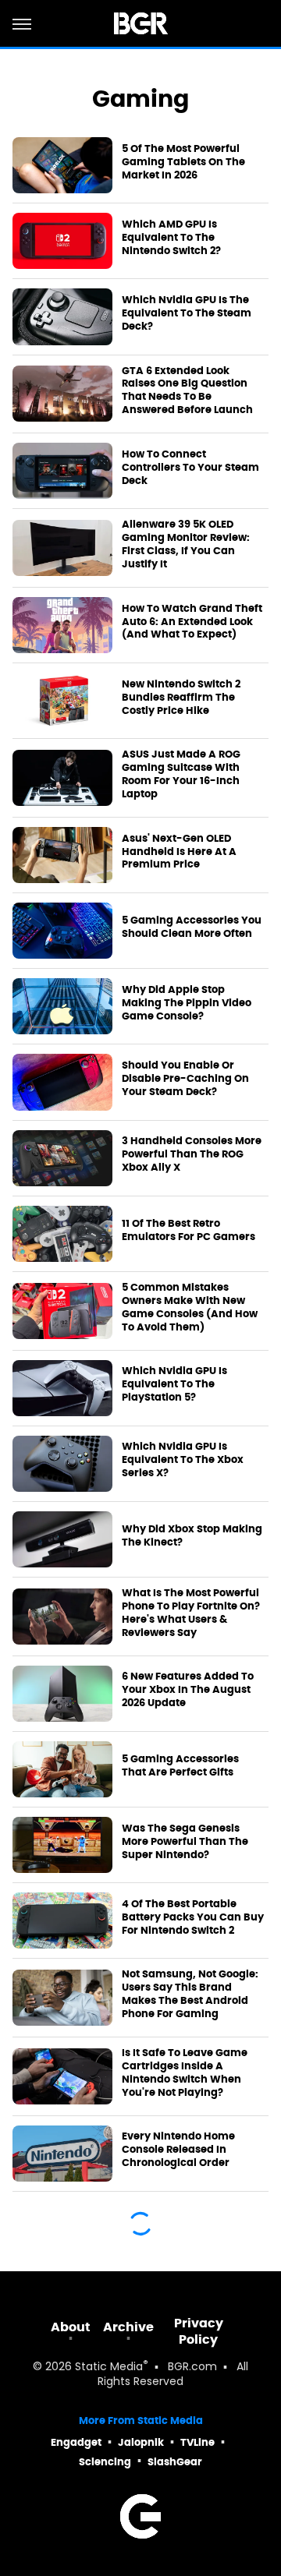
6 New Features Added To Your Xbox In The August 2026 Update (188, 1690)
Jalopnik (141, 2442)
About (71, 2327)
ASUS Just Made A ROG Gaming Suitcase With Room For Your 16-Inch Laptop (181, 774)
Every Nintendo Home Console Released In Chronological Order (178, 2150)
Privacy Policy (199, 2331)
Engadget (76, 2442)
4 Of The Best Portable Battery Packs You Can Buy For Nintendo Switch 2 (193, 1917)
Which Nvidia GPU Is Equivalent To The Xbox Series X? (183, 1460)
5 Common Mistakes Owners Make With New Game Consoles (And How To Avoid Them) (190, 1307)
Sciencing (105, 2462)
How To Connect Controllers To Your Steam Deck (190, 468)
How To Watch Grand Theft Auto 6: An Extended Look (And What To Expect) (192, 622)
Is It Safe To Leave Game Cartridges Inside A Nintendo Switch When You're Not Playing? (185, 2073)
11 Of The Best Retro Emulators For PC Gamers (189, 1230)
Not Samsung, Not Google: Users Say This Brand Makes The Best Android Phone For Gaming (190, 1994)
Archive (128, 2327)
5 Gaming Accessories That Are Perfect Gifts (180, 1766)
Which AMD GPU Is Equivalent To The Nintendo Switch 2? (171, 238)
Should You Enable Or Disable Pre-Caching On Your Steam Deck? (185, 1079)
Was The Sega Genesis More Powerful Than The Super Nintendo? (185, 1842)
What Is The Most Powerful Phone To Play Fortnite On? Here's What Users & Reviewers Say (191, 1613)
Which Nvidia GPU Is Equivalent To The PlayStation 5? (174, 1384)
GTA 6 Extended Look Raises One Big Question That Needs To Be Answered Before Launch (187, 391)
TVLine (197, 2442)
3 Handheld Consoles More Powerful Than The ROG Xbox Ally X (192, 1154)
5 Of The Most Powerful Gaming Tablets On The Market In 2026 (183, 162)
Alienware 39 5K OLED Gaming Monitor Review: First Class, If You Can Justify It (186, 544)
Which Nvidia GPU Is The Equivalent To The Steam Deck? (187, 313)
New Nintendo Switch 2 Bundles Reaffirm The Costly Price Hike (181, 698)
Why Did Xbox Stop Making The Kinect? (192, 1536)
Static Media (109, 2368)
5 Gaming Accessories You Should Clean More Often (192, 927)
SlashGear (175, 2462)
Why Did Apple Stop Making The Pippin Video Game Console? (187, 1003)
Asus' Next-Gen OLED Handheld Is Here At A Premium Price (179, 852)
